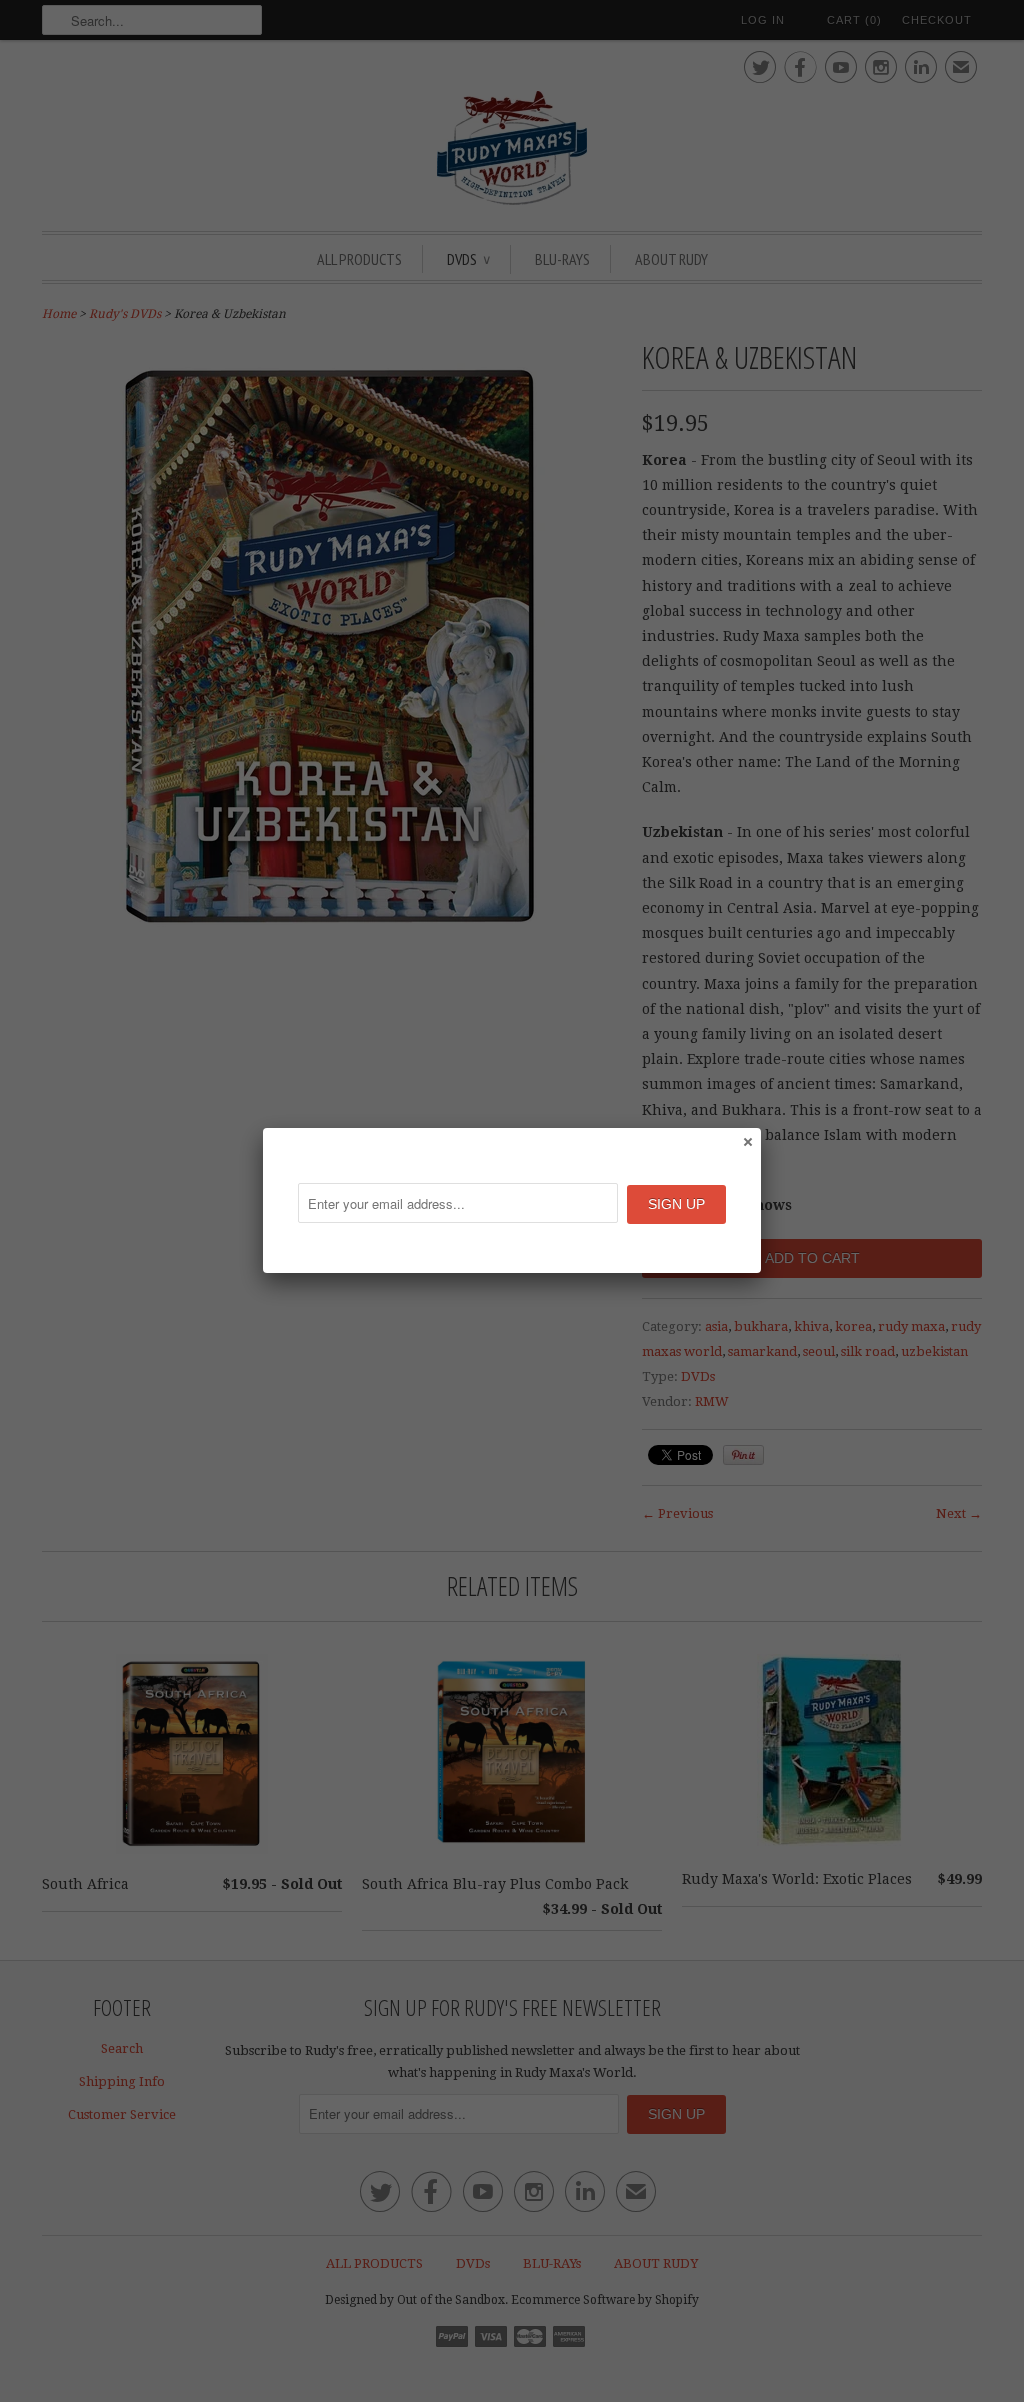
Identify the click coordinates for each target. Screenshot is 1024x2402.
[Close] (747, 1141)
